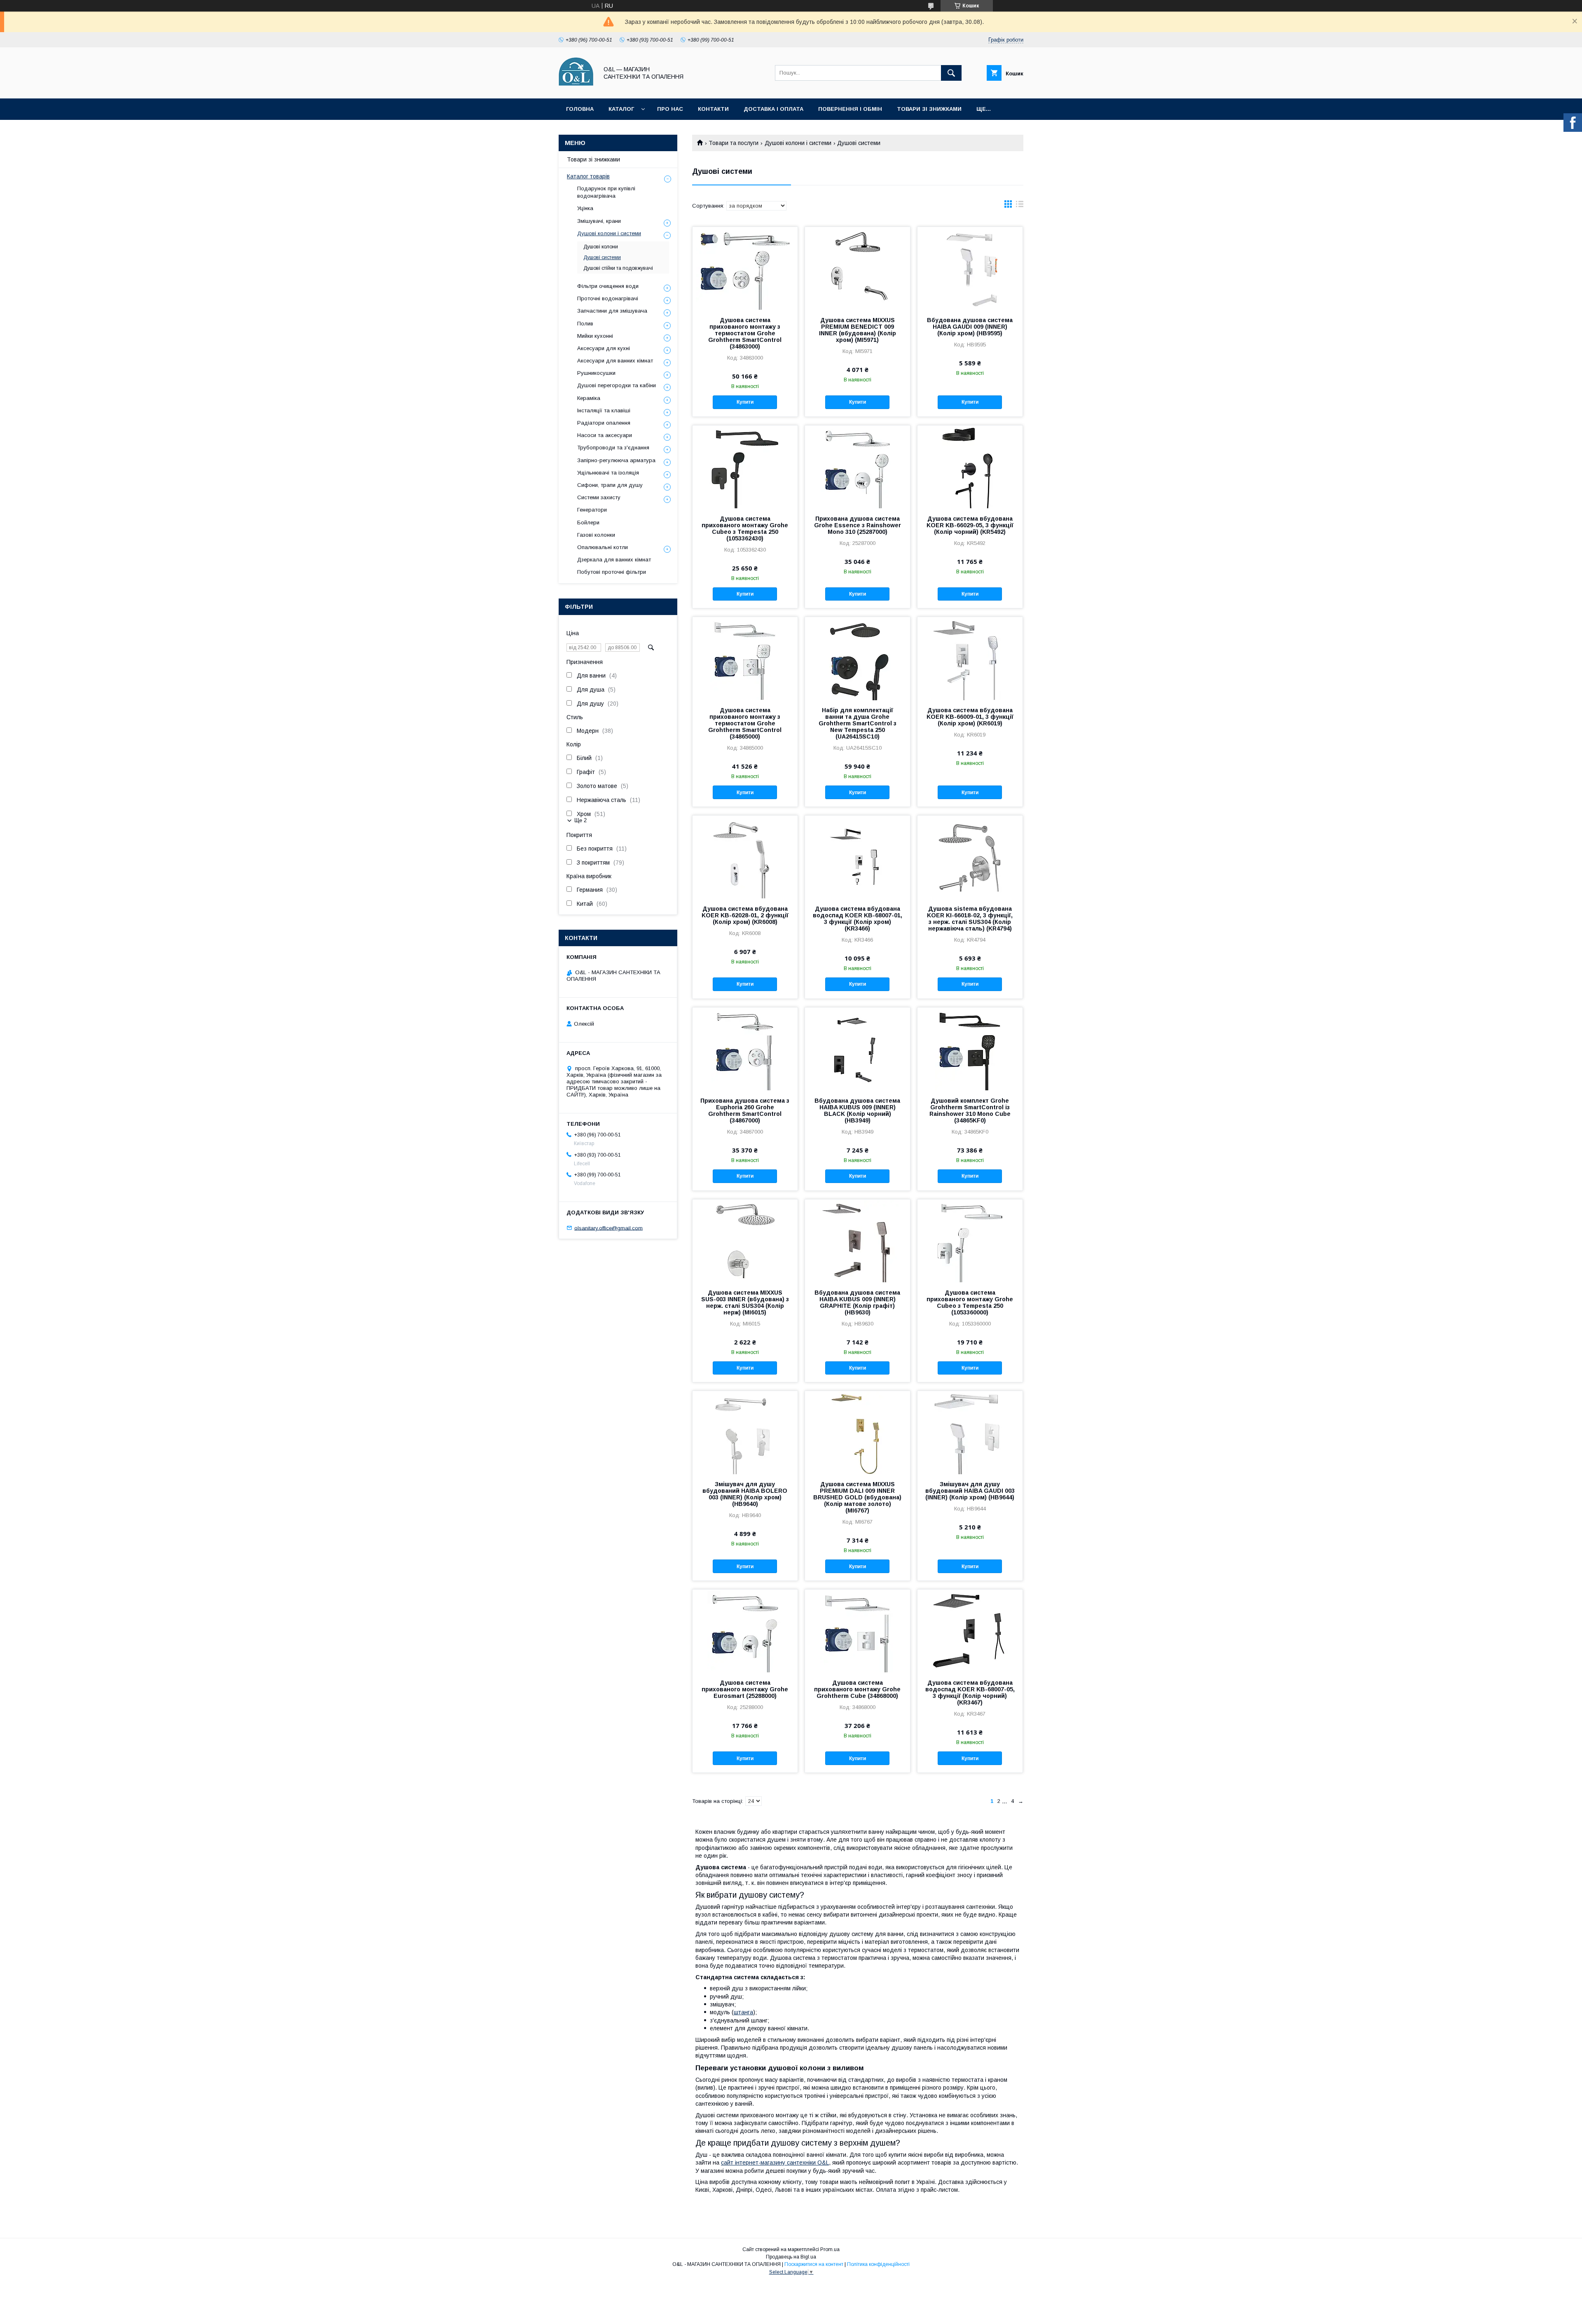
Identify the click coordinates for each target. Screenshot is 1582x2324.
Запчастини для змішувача (612, 311)
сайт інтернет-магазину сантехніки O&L (775, 2163)
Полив (585, 324)
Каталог (621, 109)
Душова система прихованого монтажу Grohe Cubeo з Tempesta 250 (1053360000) (970, 1302)
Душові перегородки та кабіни (617, 385)
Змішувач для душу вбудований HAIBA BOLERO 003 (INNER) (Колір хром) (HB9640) (745, 1494)
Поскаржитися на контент (814, 2264)
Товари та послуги (734, 143)
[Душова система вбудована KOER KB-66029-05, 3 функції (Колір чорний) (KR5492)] (970, 467)
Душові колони (601, 247)
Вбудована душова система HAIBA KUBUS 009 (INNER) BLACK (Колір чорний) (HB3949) (857, 1111)
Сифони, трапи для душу (610, 485)
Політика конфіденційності (878, 2264)
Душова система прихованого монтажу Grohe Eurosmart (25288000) (745, 1689)
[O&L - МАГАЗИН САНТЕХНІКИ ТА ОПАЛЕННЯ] (576, 88)
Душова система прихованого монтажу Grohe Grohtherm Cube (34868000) (857, 1689)
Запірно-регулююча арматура (616, 460)
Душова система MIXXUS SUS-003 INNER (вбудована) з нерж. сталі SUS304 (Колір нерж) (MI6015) (745, 1302)
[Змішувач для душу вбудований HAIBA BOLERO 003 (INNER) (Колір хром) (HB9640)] (745, 1432)
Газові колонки (596, 535)
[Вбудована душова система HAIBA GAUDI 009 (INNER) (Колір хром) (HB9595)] (970, 268)
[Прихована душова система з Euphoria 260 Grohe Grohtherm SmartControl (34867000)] (745, 1049)
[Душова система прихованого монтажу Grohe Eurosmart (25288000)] (745, 1631)
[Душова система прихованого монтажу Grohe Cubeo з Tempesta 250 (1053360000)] (970, 1241)
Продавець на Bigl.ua (791, 2257)
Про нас (670, 109)
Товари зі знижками (929, 109)
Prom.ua (830, 2249)
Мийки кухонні (595, 336)
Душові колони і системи (798, 143)
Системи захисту (599, 497)
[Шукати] (951, 73)
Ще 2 (580, 820)
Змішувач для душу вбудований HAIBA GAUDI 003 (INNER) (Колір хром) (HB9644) (970, 1491)
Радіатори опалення (604, 423)
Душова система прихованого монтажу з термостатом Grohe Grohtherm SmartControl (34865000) (745, 723)
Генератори (592, 510)
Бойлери (588, 523)
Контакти (713, 109)
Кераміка (589, 398)
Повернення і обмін (850, 109)
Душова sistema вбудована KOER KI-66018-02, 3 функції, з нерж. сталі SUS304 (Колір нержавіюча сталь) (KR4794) (970, 919)
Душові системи (602, 257)
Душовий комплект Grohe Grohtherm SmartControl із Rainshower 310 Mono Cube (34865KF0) (970, 1111)
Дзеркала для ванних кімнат (614, 560)
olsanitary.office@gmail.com (608, 1228)
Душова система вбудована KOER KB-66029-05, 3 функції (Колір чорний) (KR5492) (970, 525)
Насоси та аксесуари (605, 435)
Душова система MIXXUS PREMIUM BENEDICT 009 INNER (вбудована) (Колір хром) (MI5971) (858, 330)
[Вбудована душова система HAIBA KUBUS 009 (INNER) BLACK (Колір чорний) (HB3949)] (858, 1049)
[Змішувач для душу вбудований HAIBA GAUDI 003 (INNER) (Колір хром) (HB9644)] (970, 1432)
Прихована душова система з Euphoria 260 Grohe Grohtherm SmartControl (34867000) (745, 1111)
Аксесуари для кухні (604, 348)
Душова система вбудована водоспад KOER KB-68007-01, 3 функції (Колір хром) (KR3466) (858, 919)
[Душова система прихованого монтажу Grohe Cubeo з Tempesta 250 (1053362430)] (745, 467)
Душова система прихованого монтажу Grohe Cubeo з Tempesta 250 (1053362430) (745, 528)
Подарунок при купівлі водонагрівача (606, 192)
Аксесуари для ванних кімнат (615, 361)
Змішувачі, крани (599, 221)
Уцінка (585, 208)
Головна (580, 109)
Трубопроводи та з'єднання (613, 448)
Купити (745, 402)
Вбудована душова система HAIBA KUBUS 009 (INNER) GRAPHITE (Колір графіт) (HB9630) (857, 1302)
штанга (743, 2012)
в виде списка (1020, 206)
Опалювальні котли (603, 547)
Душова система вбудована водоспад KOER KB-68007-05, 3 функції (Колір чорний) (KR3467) (970, 1693)
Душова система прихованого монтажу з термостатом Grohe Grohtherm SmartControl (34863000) (745, 333)
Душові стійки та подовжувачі (618, 268)
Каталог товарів (588, 176)
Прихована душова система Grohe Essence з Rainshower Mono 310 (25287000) (858, 525)
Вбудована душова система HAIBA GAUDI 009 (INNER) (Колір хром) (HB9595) (970, 327)
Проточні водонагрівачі (608, 298)
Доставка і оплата (773, 109)
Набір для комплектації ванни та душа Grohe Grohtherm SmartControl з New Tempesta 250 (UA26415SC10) (858, 723)
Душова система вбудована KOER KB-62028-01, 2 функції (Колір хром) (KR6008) (745, 915)
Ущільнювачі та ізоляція (608, 473)
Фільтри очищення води (608, 286)
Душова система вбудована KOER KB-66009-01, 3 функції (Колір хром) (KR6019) (970, 717)
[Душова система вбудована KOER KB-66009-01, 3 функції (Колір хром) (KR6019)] (970, 658)
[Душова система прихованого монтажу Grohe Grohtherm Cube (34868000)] (858, 1631)
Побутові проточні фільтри (612, 572)
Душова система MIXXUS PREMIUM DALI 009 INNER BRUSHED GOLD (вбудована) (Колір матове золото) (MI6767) (857, 1497)
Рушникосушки (596, 373)
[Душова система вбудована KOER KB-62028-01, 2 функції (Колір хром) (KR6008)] (745, 857)
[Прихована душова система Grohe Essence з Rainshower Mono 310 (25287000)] (858, 467)
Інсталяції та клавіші (604, 410)
